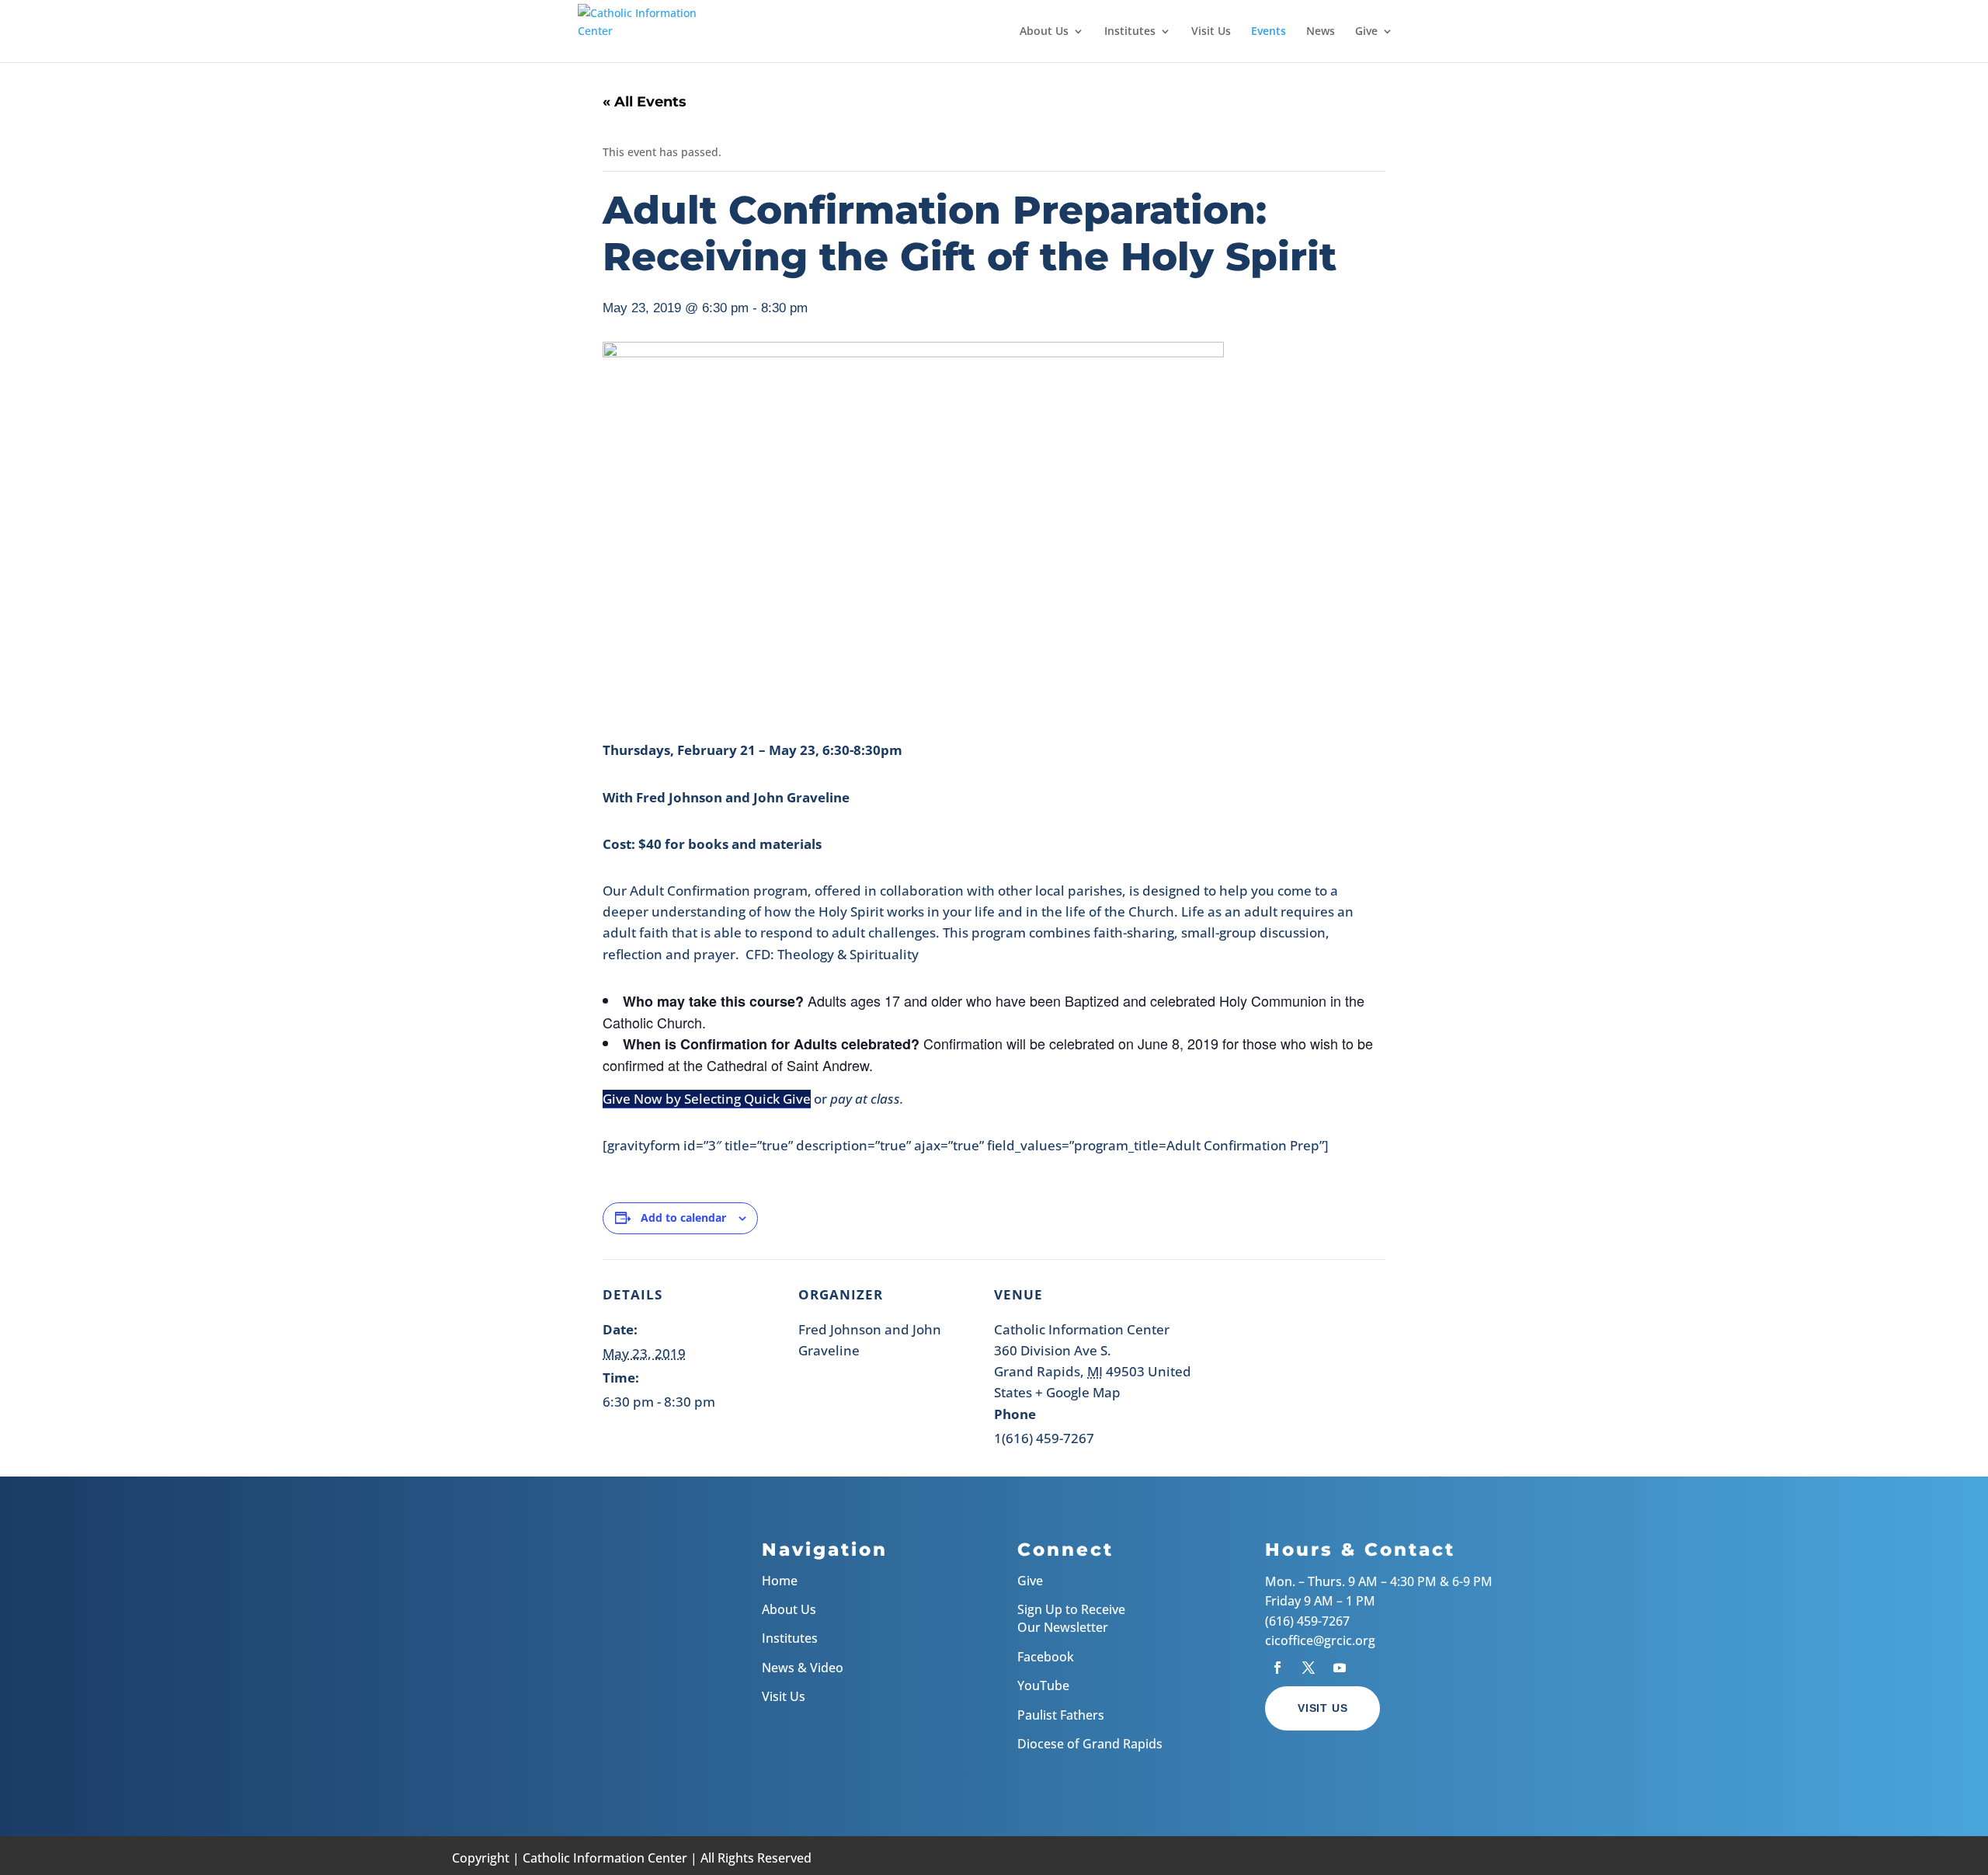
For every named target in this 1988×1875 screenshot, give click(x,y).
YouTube (1043, 1685)
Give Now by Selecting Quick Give (707, 1099)
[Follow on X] (1309, 1668)
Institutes (1130, 32)
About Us (1044, 32)
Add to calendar (683, 1218)
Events (1269, 32)
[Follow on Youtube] (1340, 1668)
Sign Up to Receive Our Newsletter (1071, 1618)
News (1321, 32)
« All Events (645, 102)
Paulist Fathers (1061, 1715)
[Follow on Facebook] (1277, 1668)
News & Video (803, 1668)
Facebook (1046, 1657)
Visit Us (1211, 32)
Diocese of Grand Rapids (1090, 1744)
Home (780, 1581)
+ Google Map (1078, 1392)
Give (1366, 32)
